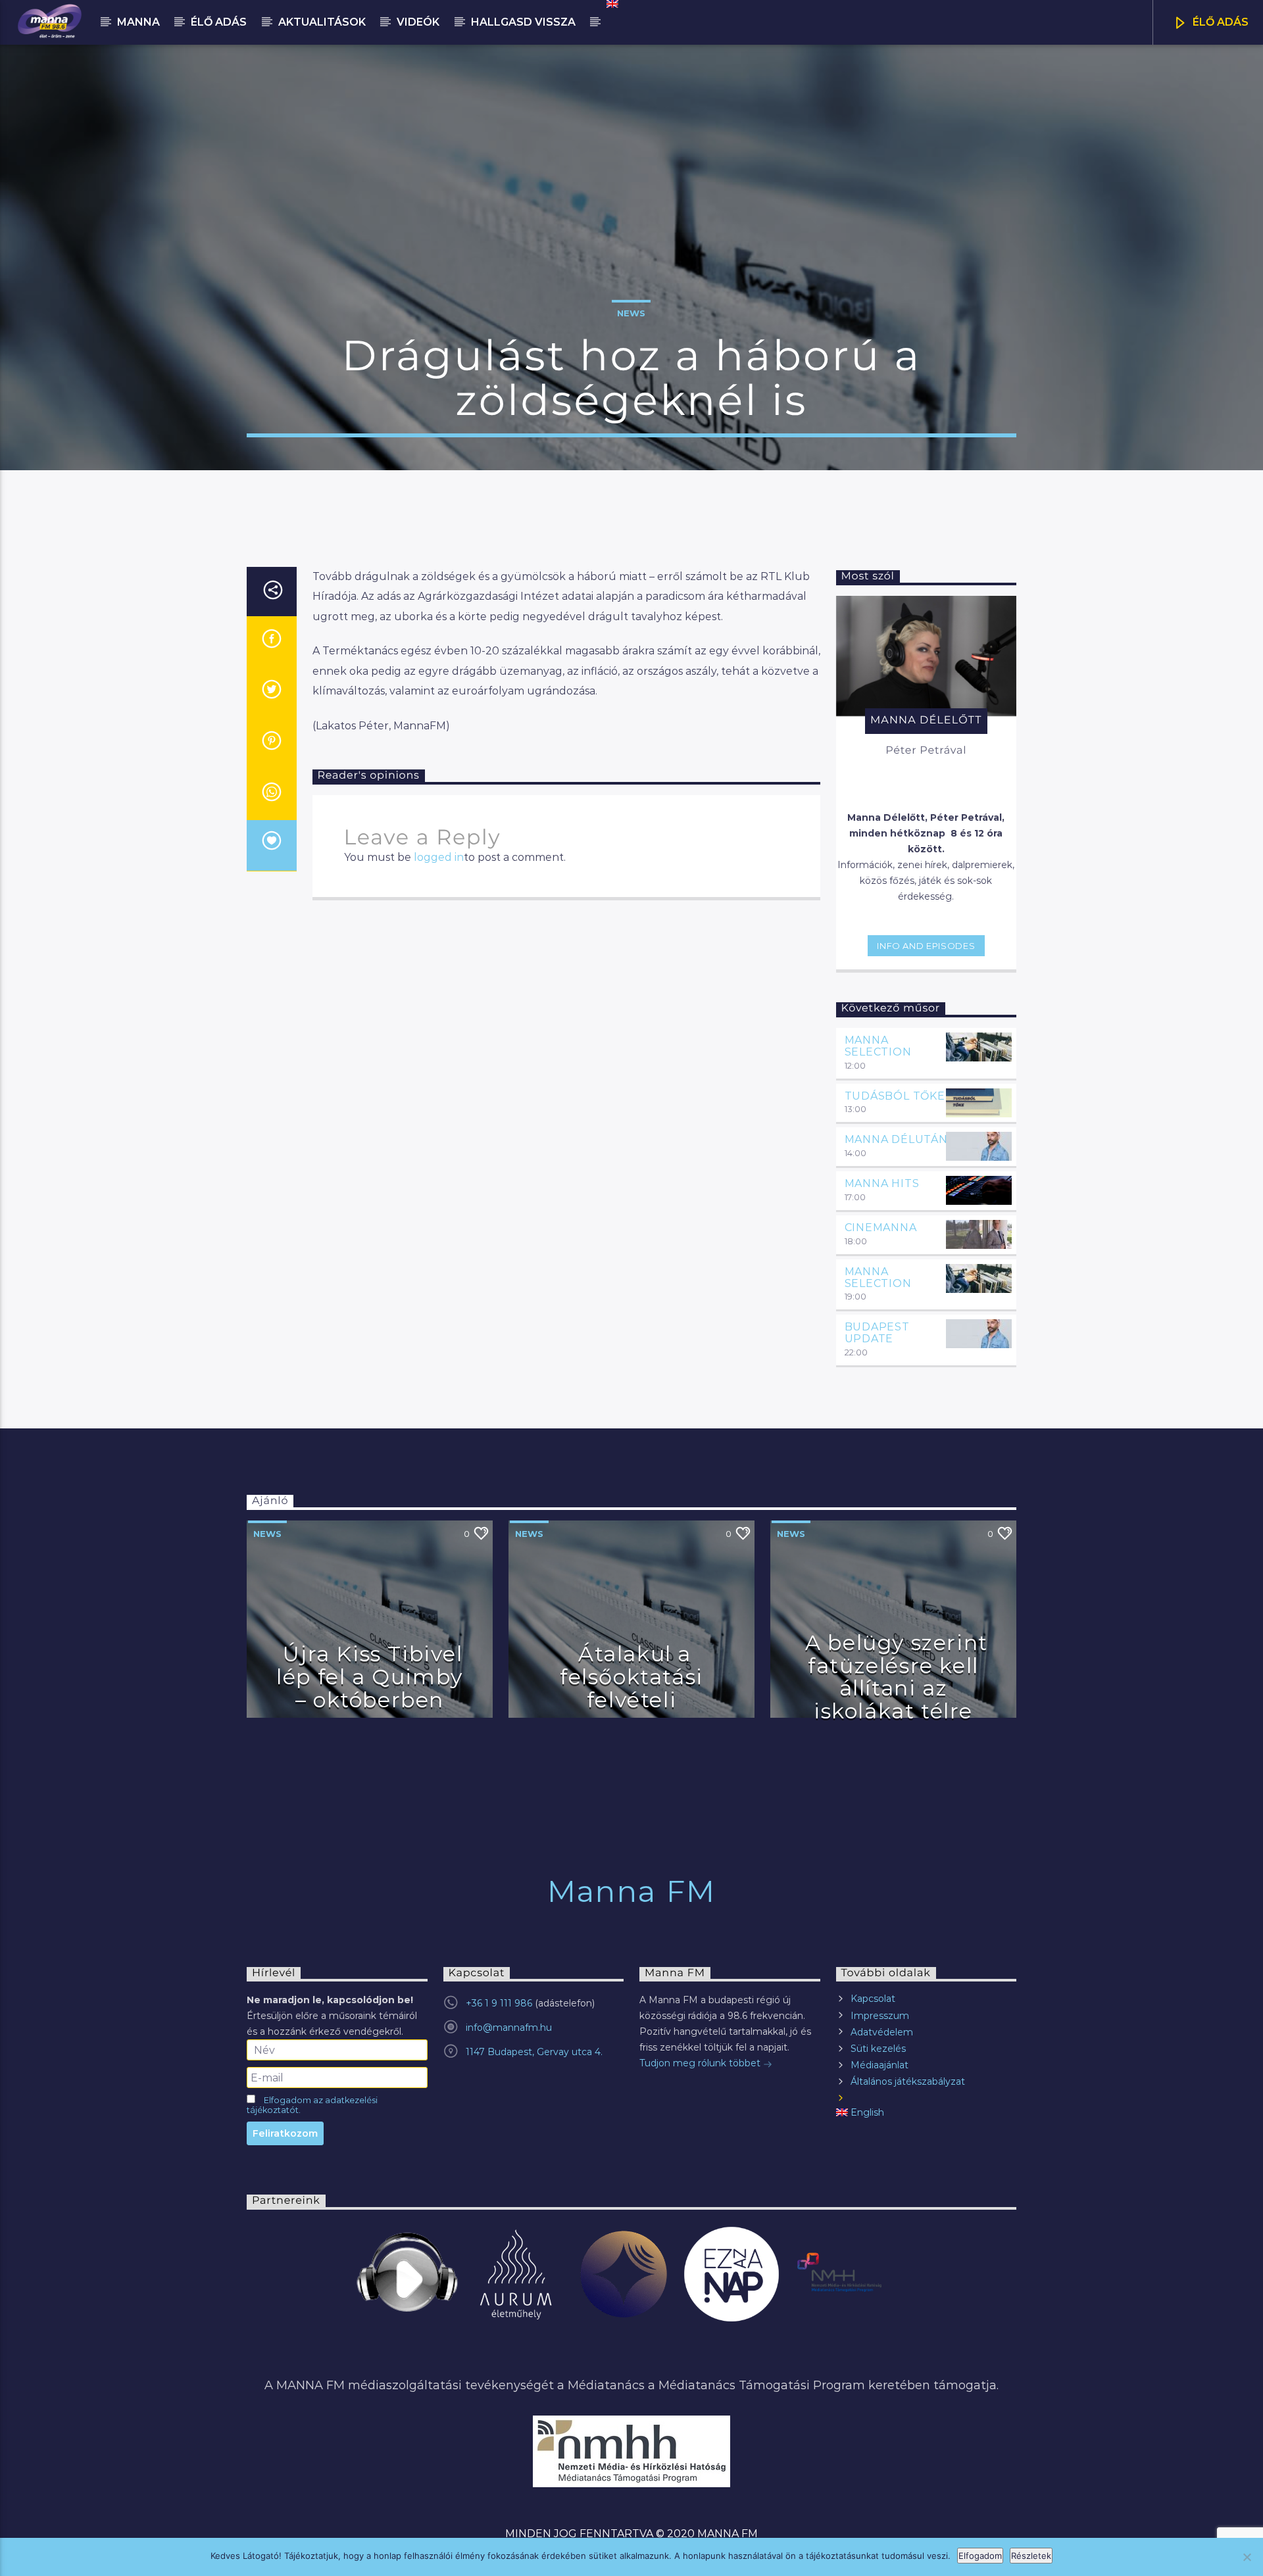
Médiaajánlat (879, 2065)
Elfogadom (980, 2556)
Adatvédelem (882, 2032)
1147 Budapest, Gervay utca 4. (534, 2052)
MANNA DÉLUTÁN (896, 1139)
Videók (418, 22)
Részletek (1031, 2556)
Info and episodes (926, 946)
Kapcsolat (873, 1999)
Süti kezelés (878, 2049)
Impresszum (880, 2016)
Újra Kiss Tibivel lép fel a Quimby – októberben (370, 1676)
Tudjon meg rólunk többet (701, 2063)
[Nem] (1247, 2557)
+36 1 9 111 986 (499, 2003)
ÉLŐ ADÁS (1219, 22)
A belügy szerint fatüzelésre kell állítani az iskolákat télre (897, 1677)
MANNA (138, 22)
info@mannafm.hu (509, 2028)
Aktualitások (322, 22)
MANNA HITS (882, 1183)
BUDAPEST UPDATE (877, 1333)
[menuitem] (611, 4)
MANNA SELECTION (878, 1046)
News (631, 313)
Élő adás (219, 22)
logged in (439, 857)
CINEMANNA (881, 1227)
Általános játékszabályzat (908, 2081)
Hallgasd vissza (523, 22)
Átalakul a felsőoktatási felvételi (631, 1676)
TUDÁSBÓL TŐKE (895, 1096)
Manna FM (631, 1891)
